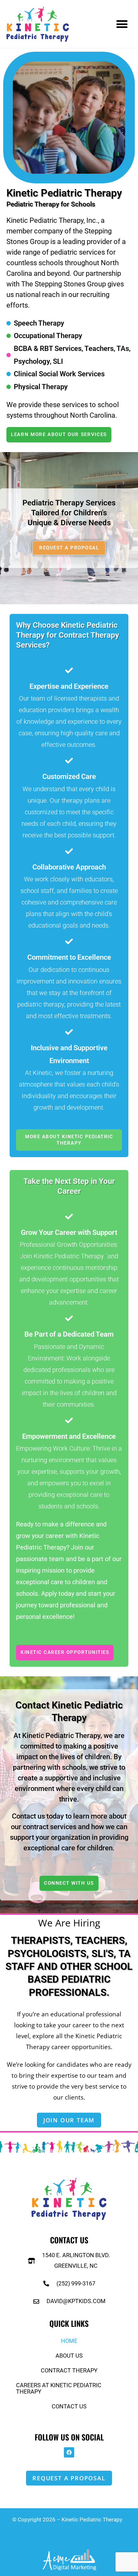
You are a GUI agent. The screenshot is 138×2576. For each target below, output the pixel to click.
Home (69, 2341)
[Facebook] (69, 2452)
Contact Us (69, 2406)
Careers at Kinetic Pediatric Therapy (59, 2388)
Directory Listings (70, 2529)
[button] (122, 24)
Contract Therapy (69, 2370)
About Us (69, 2356)
